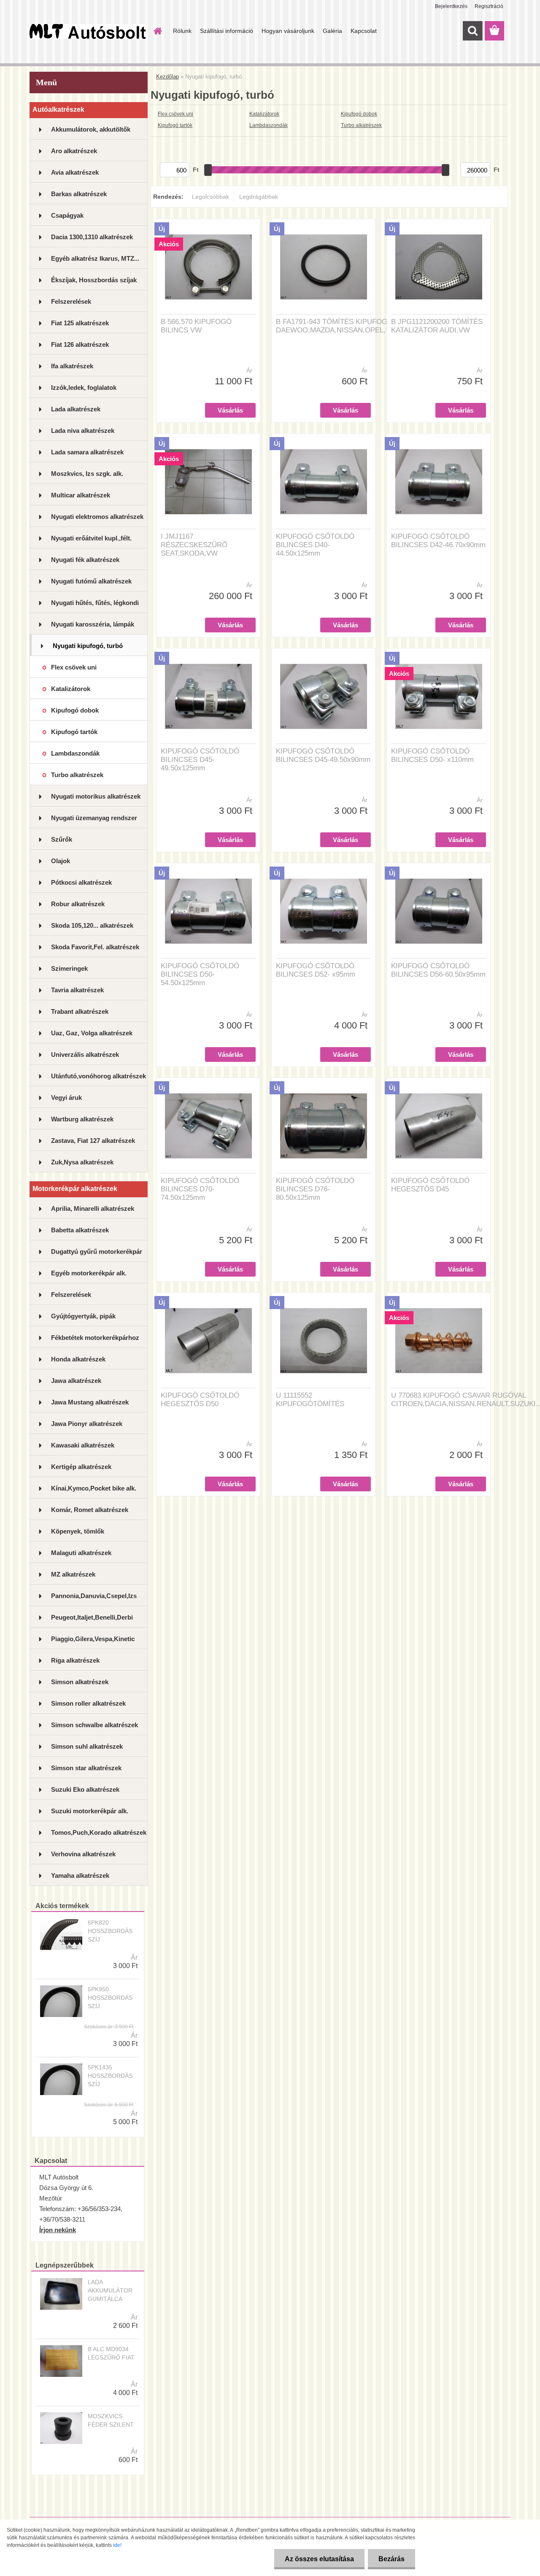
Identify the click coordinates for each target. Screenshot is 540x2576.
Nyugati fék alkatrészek (85, 560)
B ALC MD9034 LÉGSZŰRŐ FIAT (111, 2353)
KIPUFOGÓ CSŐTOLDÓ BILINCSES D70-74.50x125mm (200, 1189)
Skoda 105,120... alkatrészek (92, 925)
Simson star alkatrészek (86, 1768)
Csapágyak (67, 215)
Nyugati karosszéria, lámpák (93, 624)
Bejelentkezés (451, 6)
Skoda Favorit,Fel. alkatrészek (95, 947)
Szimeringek (69, 968)
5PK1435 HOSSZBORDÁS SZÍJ (110, 2076)
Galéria (332, 31)
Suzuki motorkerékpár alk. (90, 1811)
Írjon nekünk (58, 2230)
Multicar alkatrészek (81, 495)
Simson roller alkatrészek (88, 1703)
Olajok (61, 861)
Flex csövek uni (74, 667)
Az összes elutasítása (319, 2559)
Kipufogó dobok (75, 710)
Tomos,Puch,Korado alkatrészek (99, 1832)
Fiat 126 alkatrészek (80, 344)
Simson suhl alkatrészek (87, 1746)
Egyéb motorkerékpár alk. (89, 1273)
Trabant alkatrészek (80, 1011)
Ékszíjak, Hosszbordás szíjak (94, 280)
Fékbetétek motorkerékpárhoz (95, 1338)
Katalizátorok (71, 689)
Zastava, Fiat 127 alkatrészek (93, 1141)
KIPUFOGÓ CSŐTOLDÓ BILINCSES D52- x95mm (316, 970)
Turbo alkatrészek (77, 775)
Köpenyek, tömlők (78, 1531)
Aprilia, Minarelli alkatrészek (93, 1208)
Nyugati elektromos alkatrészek (97, 517)
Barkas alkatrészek (79, 194)
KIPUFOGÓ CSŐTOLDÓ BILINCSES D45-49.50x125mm (200, 760)
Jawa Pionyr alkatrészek (87, 1424)
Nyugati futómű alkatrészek (91, 581)
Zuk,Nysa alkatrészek (82, 1162)
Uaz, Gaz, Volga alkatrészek (92, 1033)
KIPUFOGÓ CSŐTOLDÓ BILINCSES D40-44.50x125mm (315, 545)
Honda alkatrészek (78, 1359)
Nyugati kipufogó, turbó (88, 646)
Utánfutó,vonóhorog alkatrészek (99, 1076)
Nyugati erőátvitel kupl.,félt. (91, 538)
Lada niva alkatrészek (83, 431)
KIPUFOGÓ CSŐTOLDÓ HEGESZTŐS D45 (430, 1185)
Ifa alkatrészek (72, 366)
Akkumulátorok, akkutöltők (91, 129)
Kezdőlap (167, 77)
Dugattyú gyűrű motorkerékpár (97, 1252)
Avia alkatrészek (75, 172)
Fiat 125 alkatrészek (80, 323)
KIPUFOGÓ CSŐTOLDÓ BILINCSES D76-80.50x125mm (315, 1189)
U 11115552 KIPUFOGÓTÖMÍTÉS (310, 1400)
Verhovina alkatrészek (83, 1854)
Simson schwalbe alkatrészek (94, 1725)
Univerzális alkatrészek (85, 1054)
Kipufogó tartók (74, 732)
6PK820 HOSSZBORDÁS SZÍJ (110, 1931)
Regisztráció (489, 6)
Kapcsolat (364, 31)
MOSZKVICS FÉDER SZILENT (111, 2420)
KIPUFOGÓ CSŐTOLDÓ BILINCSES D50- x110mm (432, 755)
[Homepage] (157, 31)
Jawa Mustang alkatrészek (90, 1402)
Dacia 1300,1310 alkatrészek (92, 237)
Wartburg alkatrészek (82, 1119)
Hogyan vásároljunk (288, 31)
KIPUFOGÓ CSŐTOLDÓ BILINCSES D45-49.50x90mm (323, 755)
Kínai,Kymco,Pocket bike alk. (94, 1488)
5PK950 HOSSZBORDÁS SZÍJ (110, 1998)
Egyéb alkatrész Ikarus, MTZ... (95, 258)
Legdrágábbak (259, 197)
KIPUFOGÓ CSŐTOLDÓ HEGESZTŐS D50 (200, 1400)
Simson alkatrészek (80, 1682)
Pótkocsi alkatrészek (81, 882)
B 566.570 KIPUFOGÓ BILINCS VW (196, 326)
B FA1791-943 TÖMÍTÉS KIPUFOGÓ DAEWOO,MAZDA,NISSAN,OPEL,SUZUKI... (347, 326)
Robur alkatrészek (78, 904)
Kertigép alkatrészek (81, 1467)
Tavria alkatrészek (77, 990)
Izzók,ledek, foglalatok (84, 387)
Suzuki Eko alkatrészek (85, 1789)
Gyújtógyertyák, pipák (83, 1316)
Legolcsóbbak (211, 197)
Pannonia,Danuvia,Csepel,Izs (94, 1596)
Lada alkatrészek (76, 409)
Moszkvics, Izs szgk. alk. (87, 474)
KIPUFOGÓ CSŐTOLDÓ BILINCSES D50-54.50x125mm (200, 974)
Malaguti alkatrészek (81, 1553)
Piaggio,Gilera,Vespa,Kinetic (93, 1639)
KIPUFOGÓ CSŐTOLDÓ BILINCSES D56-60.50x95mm (438, 970)
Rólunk (182, 31)
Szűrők (62, 839)
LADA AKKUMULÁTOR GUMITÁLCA (110, 2290)
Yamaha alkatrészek (80, 1875)
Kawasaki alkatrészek (83, 1445)
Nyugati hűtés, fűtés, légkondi (95, 603)
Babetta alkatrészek (80, 1230)
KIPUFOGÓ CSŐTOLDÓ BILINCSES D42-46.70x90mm (438, 541)
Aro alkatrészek (74, 151)
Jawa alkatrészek (76, 1381)
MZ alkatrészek (73, 1574)
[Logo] (88, 31)
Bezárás (391, 2559)
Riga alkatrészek (75, 1660)
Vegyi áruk (66, 1098)
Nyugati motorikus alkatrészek (96, 796)
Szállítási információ (227, 31)
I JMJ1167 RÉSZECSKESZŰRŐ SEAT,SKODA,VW (194, 545)
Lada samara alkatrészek (87, 452)
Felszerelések (71, 301)
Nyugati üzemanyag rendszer (94, 818)
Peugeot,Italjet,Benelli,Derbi (92, 1617)
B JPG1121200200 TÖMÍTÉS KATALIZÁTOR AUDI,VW (437, 326)
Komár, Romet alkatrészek (90, 1510)
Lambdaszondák (75, 753)
